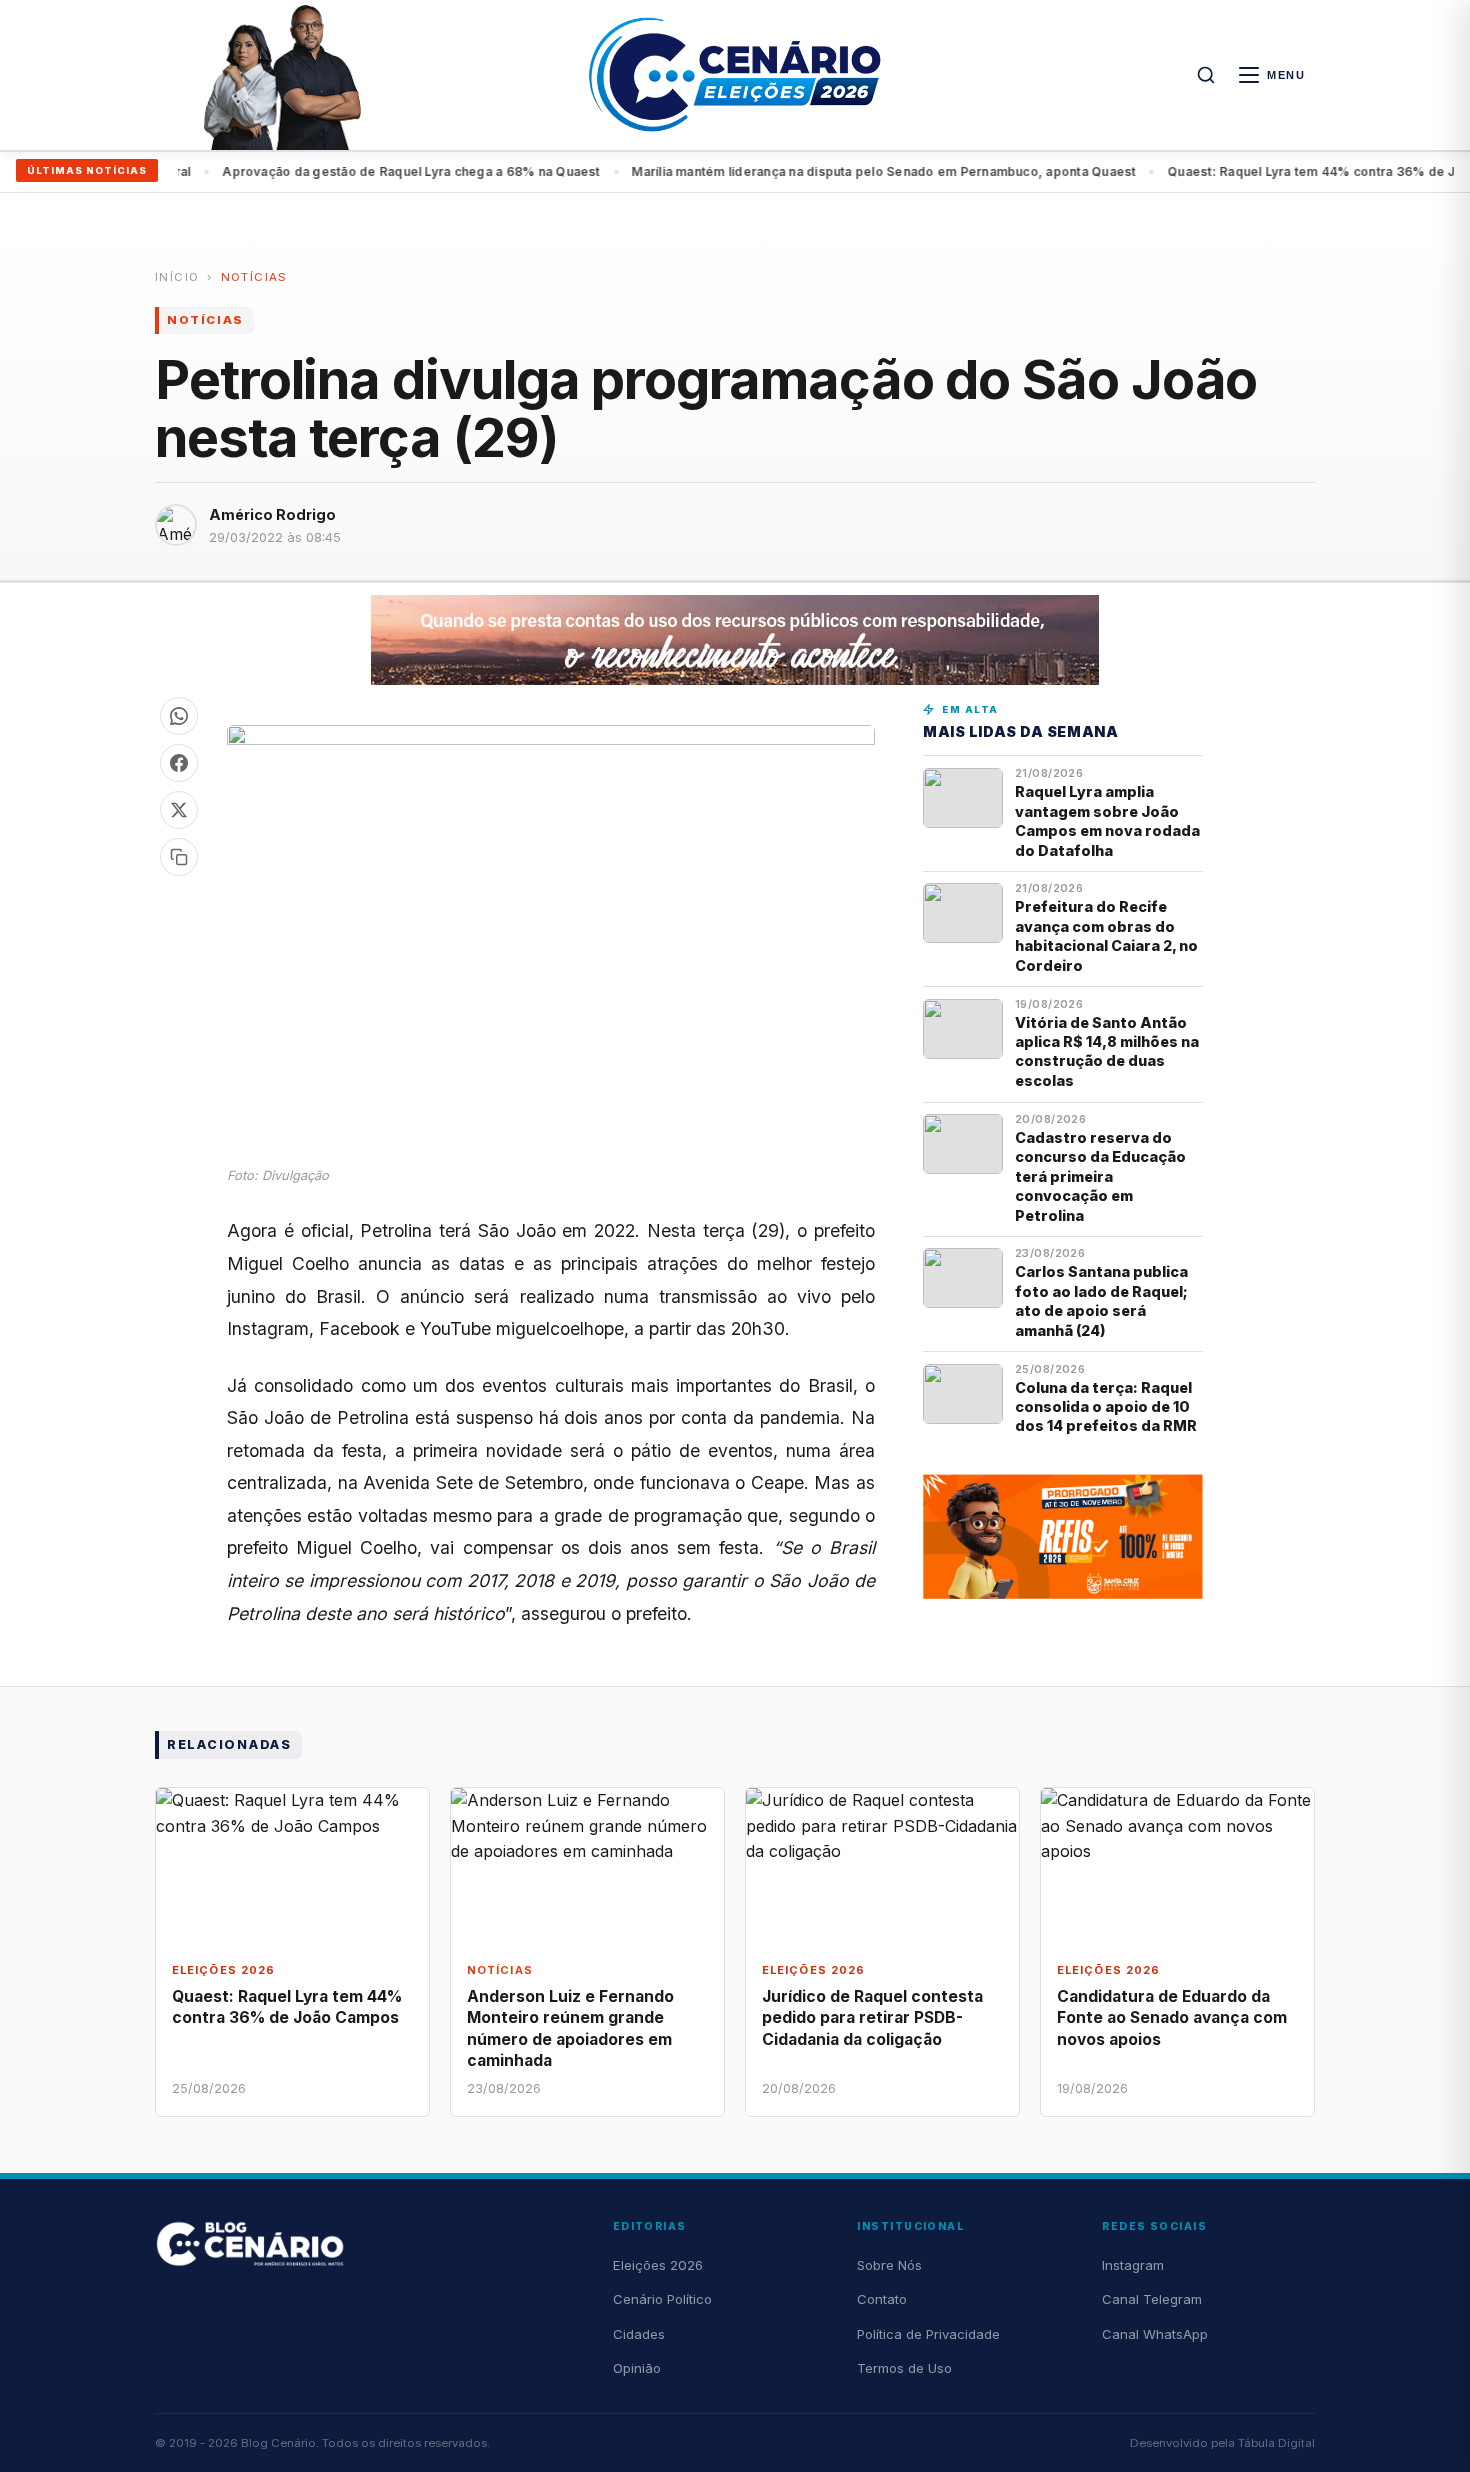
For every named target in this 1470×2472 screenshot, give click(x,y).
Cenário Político (662, 2299)
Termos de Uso (904, 2368)
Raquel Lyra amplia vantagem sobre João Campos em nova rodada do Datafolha (1107, 820)
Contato (882, 2299)
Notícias (254, 277)
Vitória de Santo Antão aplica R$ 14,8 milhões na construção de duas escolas (1107, 1051)
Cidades (639, 2334)
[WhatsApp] (179, 716)
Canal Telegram (1152, 2299)
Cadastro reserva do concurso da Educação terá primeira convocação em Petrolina (1100, 1176)
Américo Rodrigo (272, 514)
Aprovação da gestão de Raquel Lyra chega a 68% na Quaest (372, 171)
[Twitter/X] (179, 810)
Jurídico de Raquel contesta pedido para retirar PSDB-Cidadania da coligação (872, 2017)
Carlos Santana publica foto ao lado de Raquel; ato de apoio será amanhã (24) (1101, 1300)
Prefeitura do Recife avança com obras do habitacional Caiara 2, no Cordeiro (1106, 935)
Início (177, 277)
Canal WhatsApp (1155, 2334)
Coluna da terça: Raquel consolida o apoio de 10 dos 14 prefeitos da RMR (1106, 1407)
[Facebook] (179, 763)
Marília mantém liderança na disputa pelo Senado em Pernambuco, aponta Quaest (846, 171)
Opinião (637, 2368)
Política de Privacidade (928, 2334)
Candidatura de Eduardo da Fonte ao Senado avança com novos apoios (1172, 2017)
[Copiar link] (179, 857)
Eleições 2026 (658, 2265)
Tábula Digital (1276, 2443)
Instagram (1133, 2265)
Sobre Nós (889, 2265)
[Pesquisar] (1206, 75)
